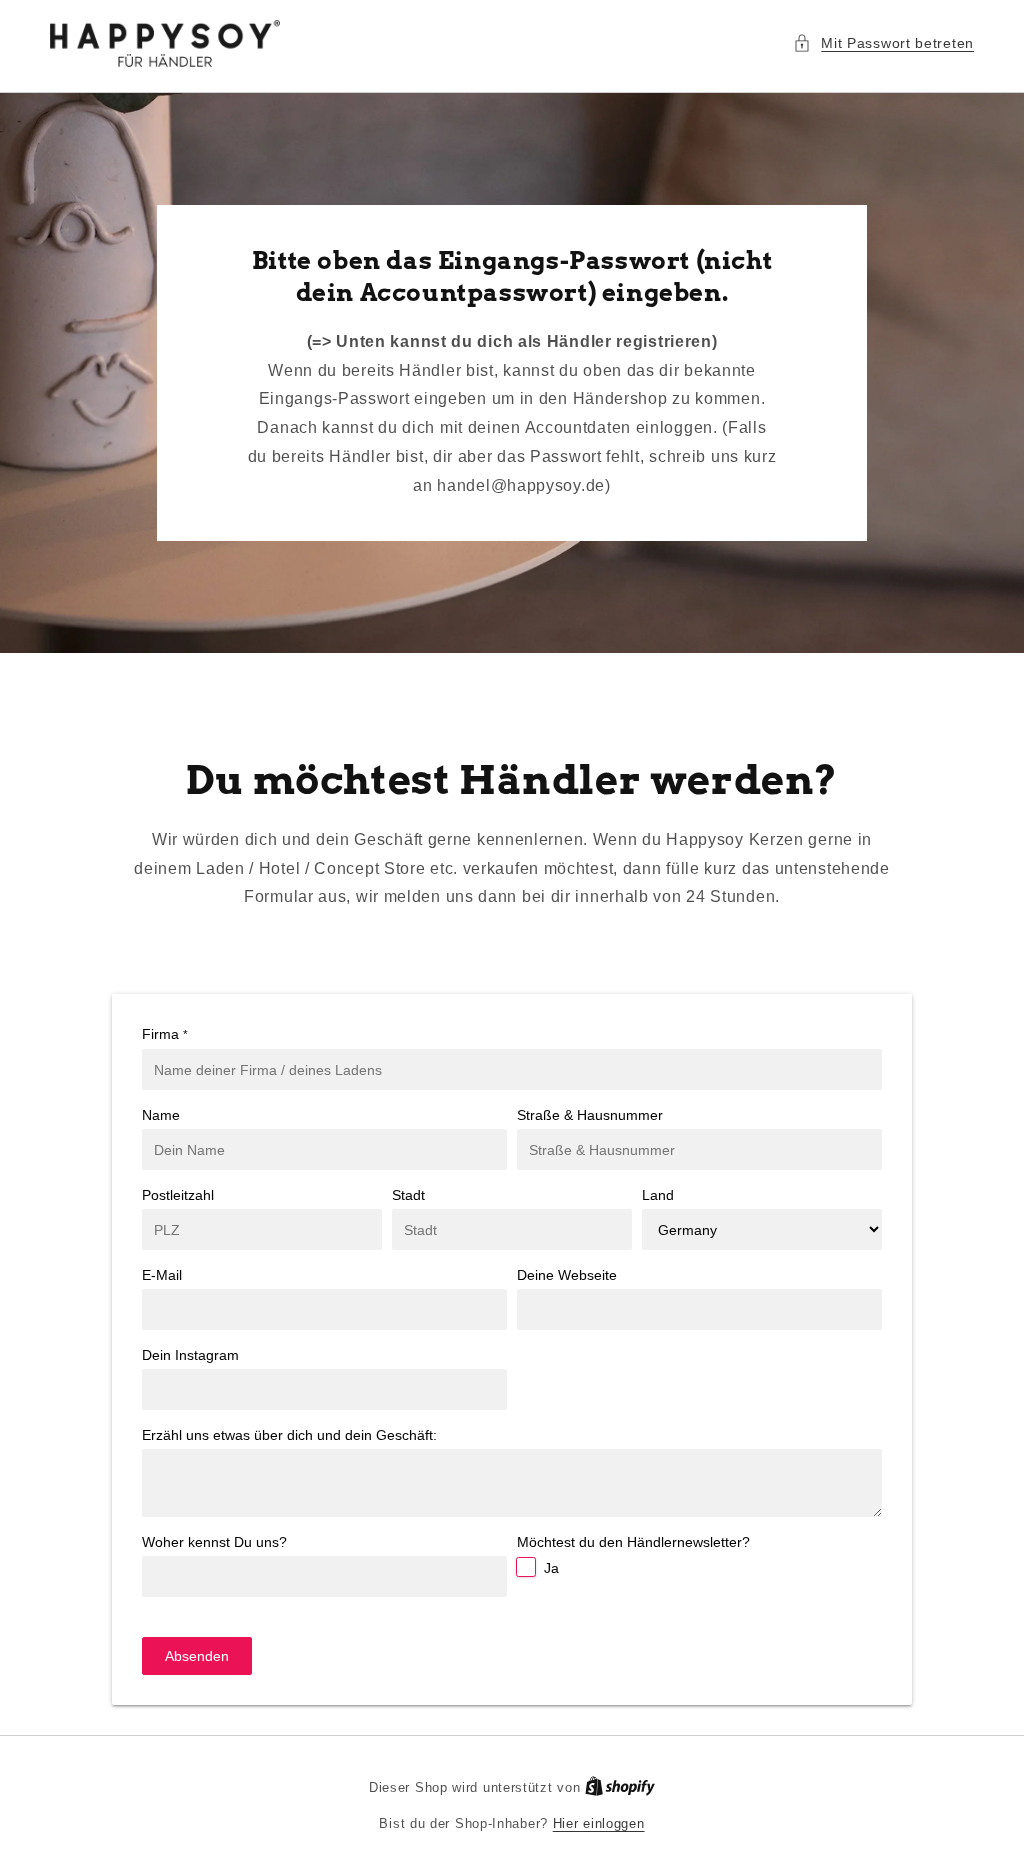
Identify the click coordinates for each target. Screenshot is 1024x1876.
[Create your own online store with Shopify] (620, 1787)
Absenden (197, 1656)
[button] (883, 43)
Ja (551, 1568)
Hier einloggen (599, 1823)
